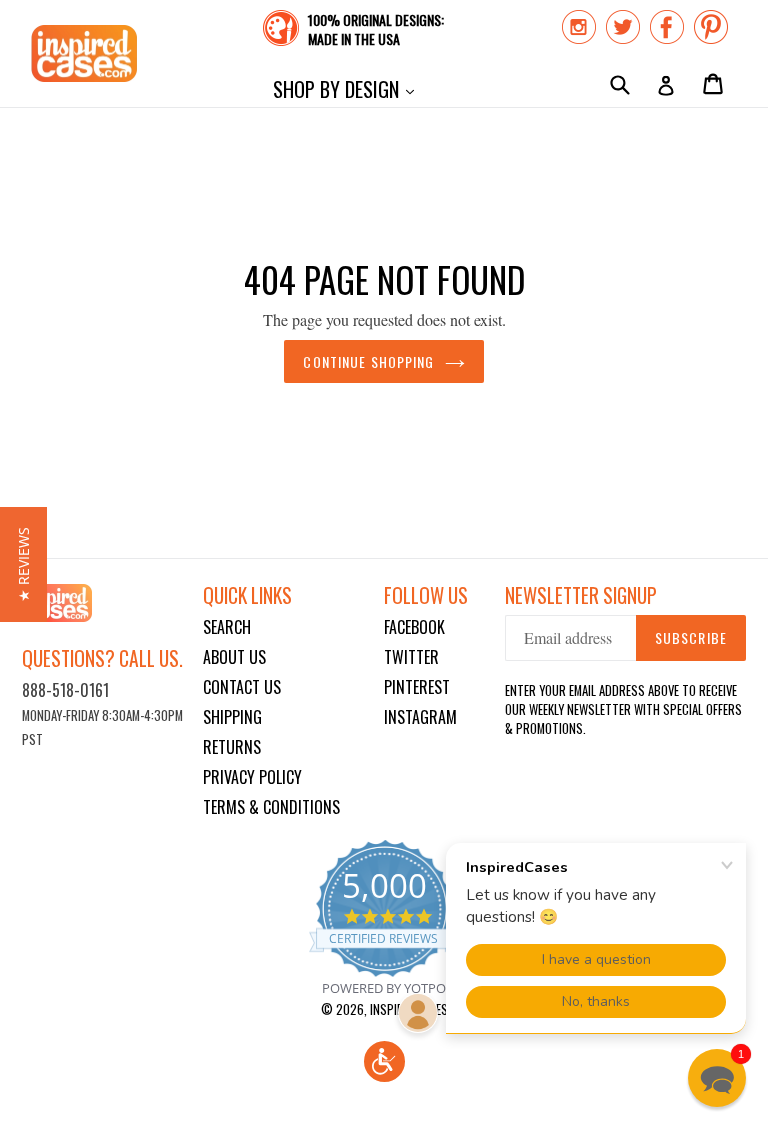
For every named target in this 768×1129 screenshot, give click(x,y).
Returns (232, 747)
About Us (234, 657)
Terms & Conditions (271, 807)
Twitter (411, 657)
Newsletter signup (581, 595)
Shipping (232, 717)
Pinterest (417, 687)
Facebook (414, 627)
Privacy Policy (252, 777)
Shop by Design (348, 88)
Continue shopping (368, 361)
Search (227, 627)
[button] (384, 1061)
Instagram (420, 717)
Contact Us (242, 687)
